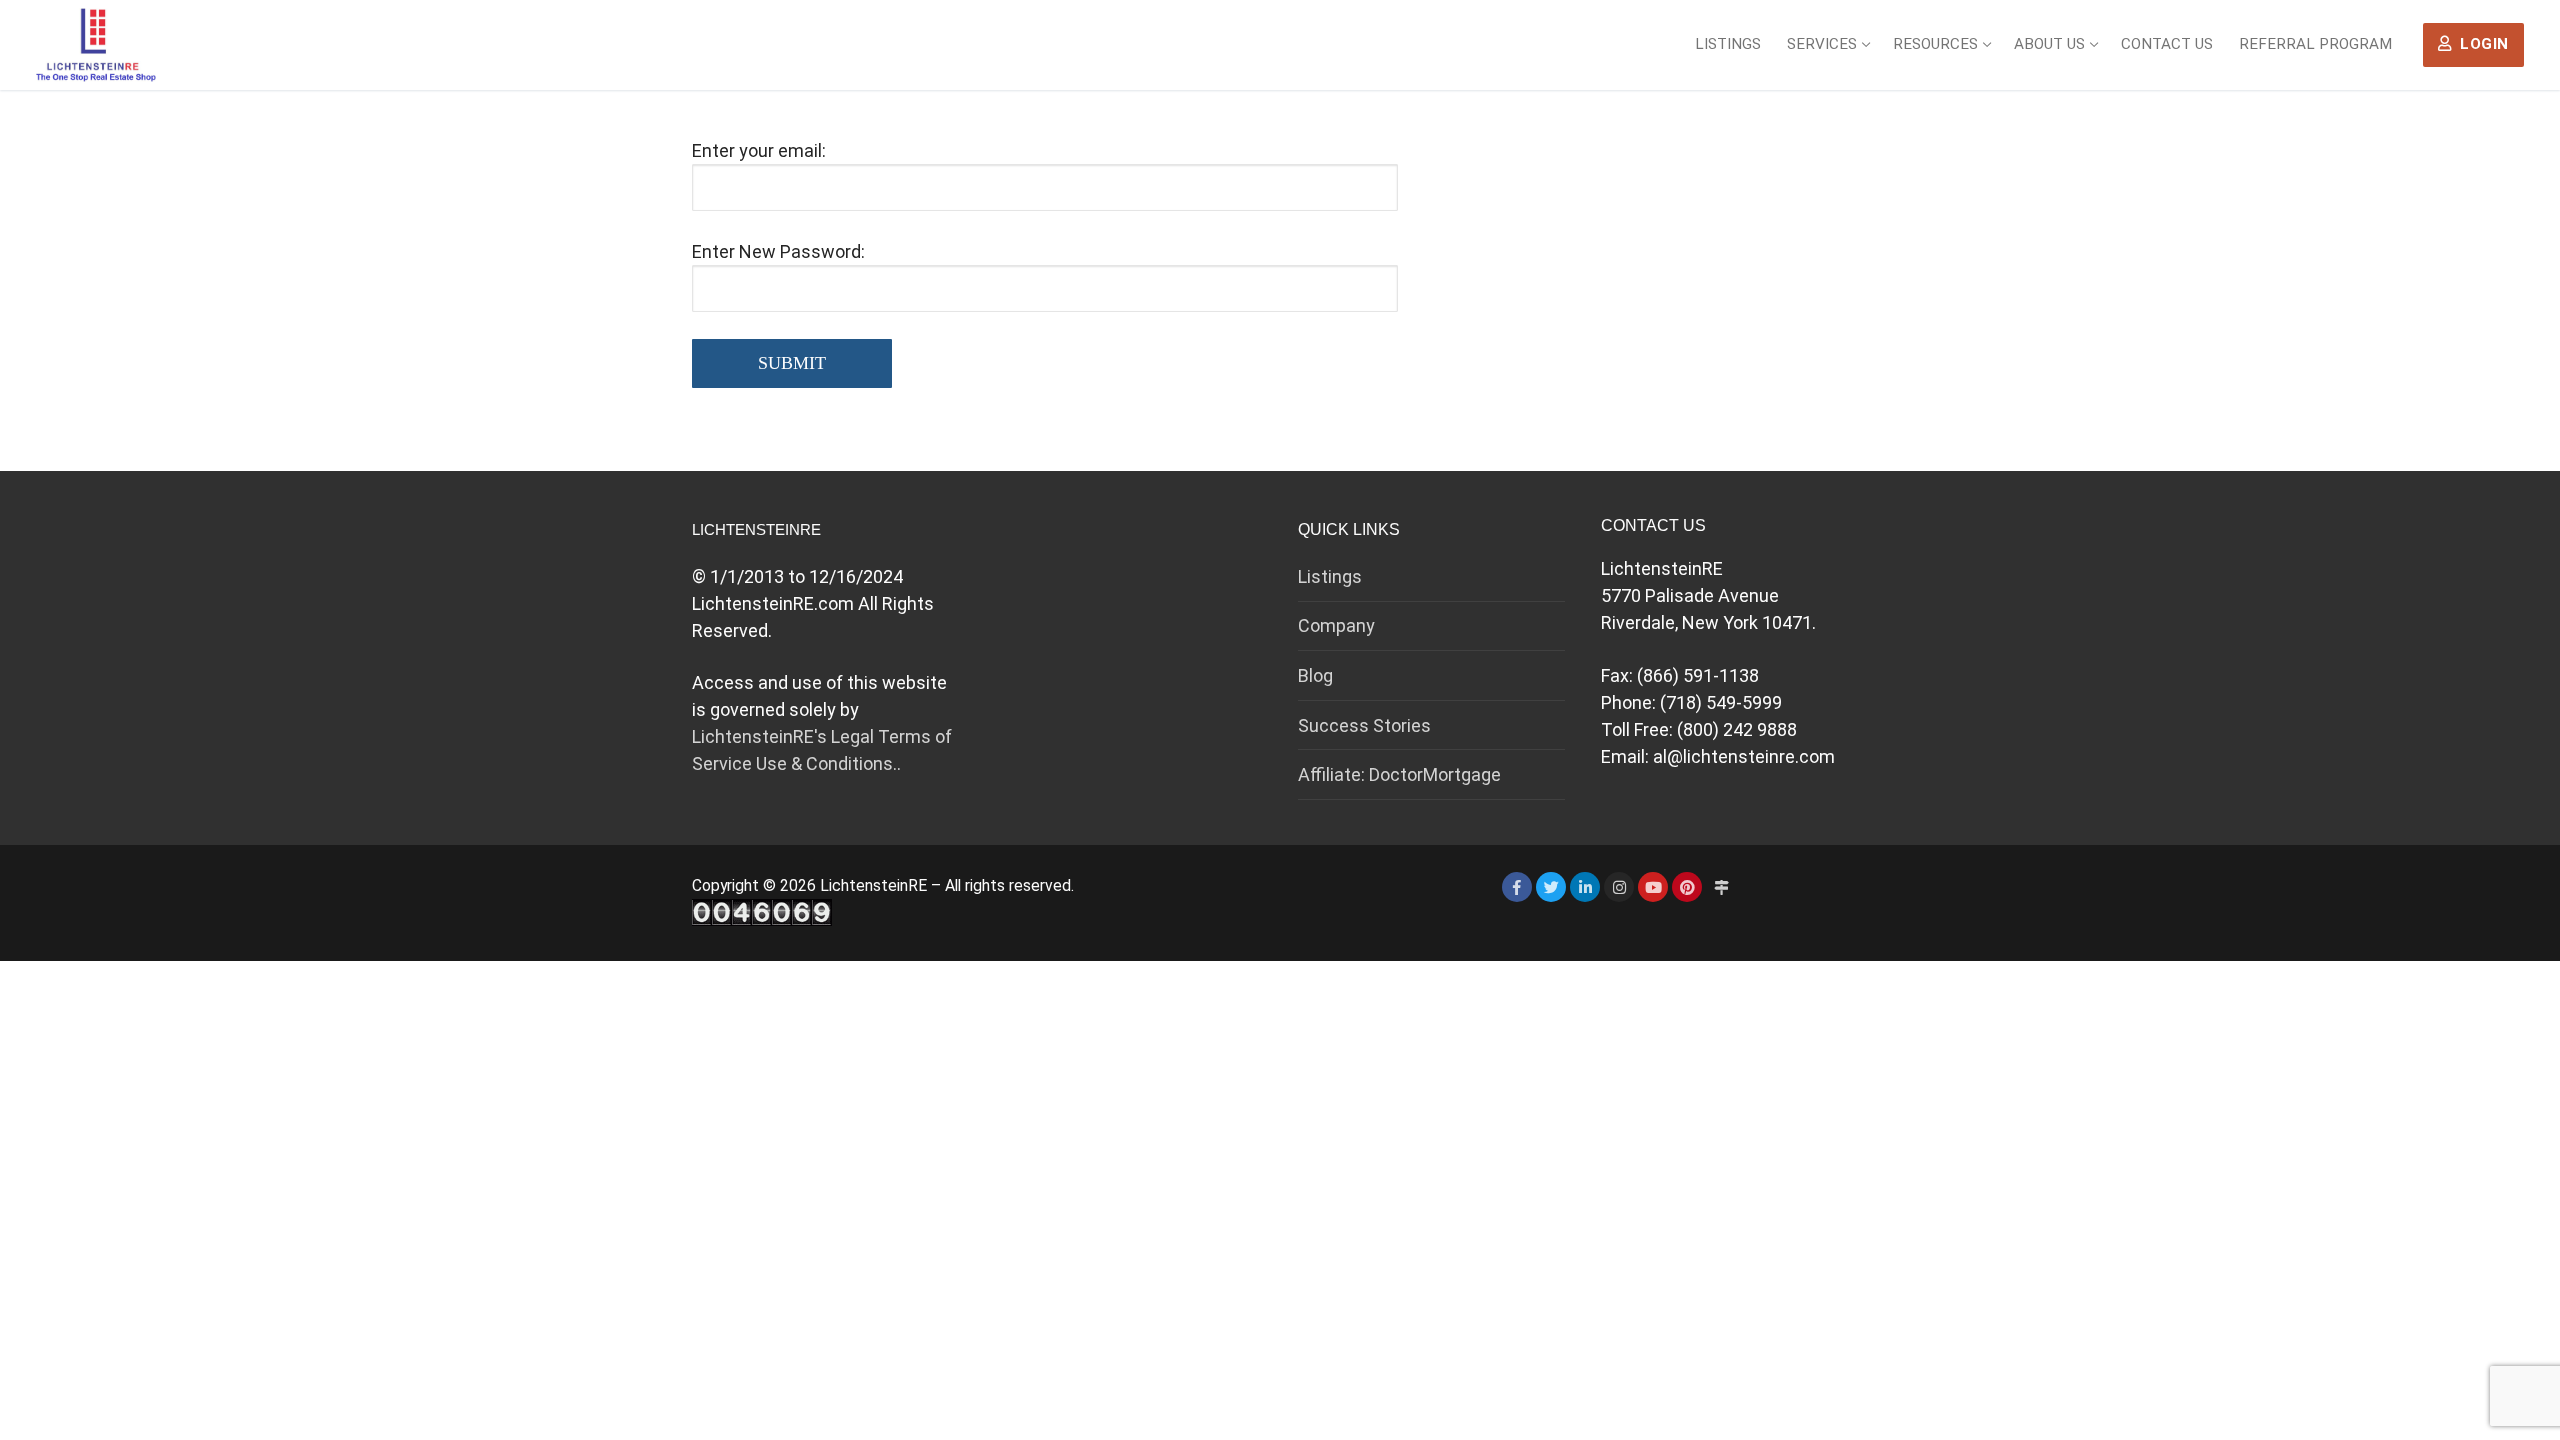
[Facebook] (1517, 887)
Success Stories (1364, 725)
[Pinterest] (1687, 887)
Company (1336, 625)
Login (2482, 44)
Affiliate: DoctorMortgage (1399, 774)
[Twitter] (1551, 887)
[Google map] (1721, 887)
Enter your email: (759, 150)
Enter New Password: (778, 251)
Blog (1315, 675)
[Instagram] (1619, 887)
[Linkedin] (1585, 887)
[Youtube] (1653, 887)
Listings (1330, 576)
